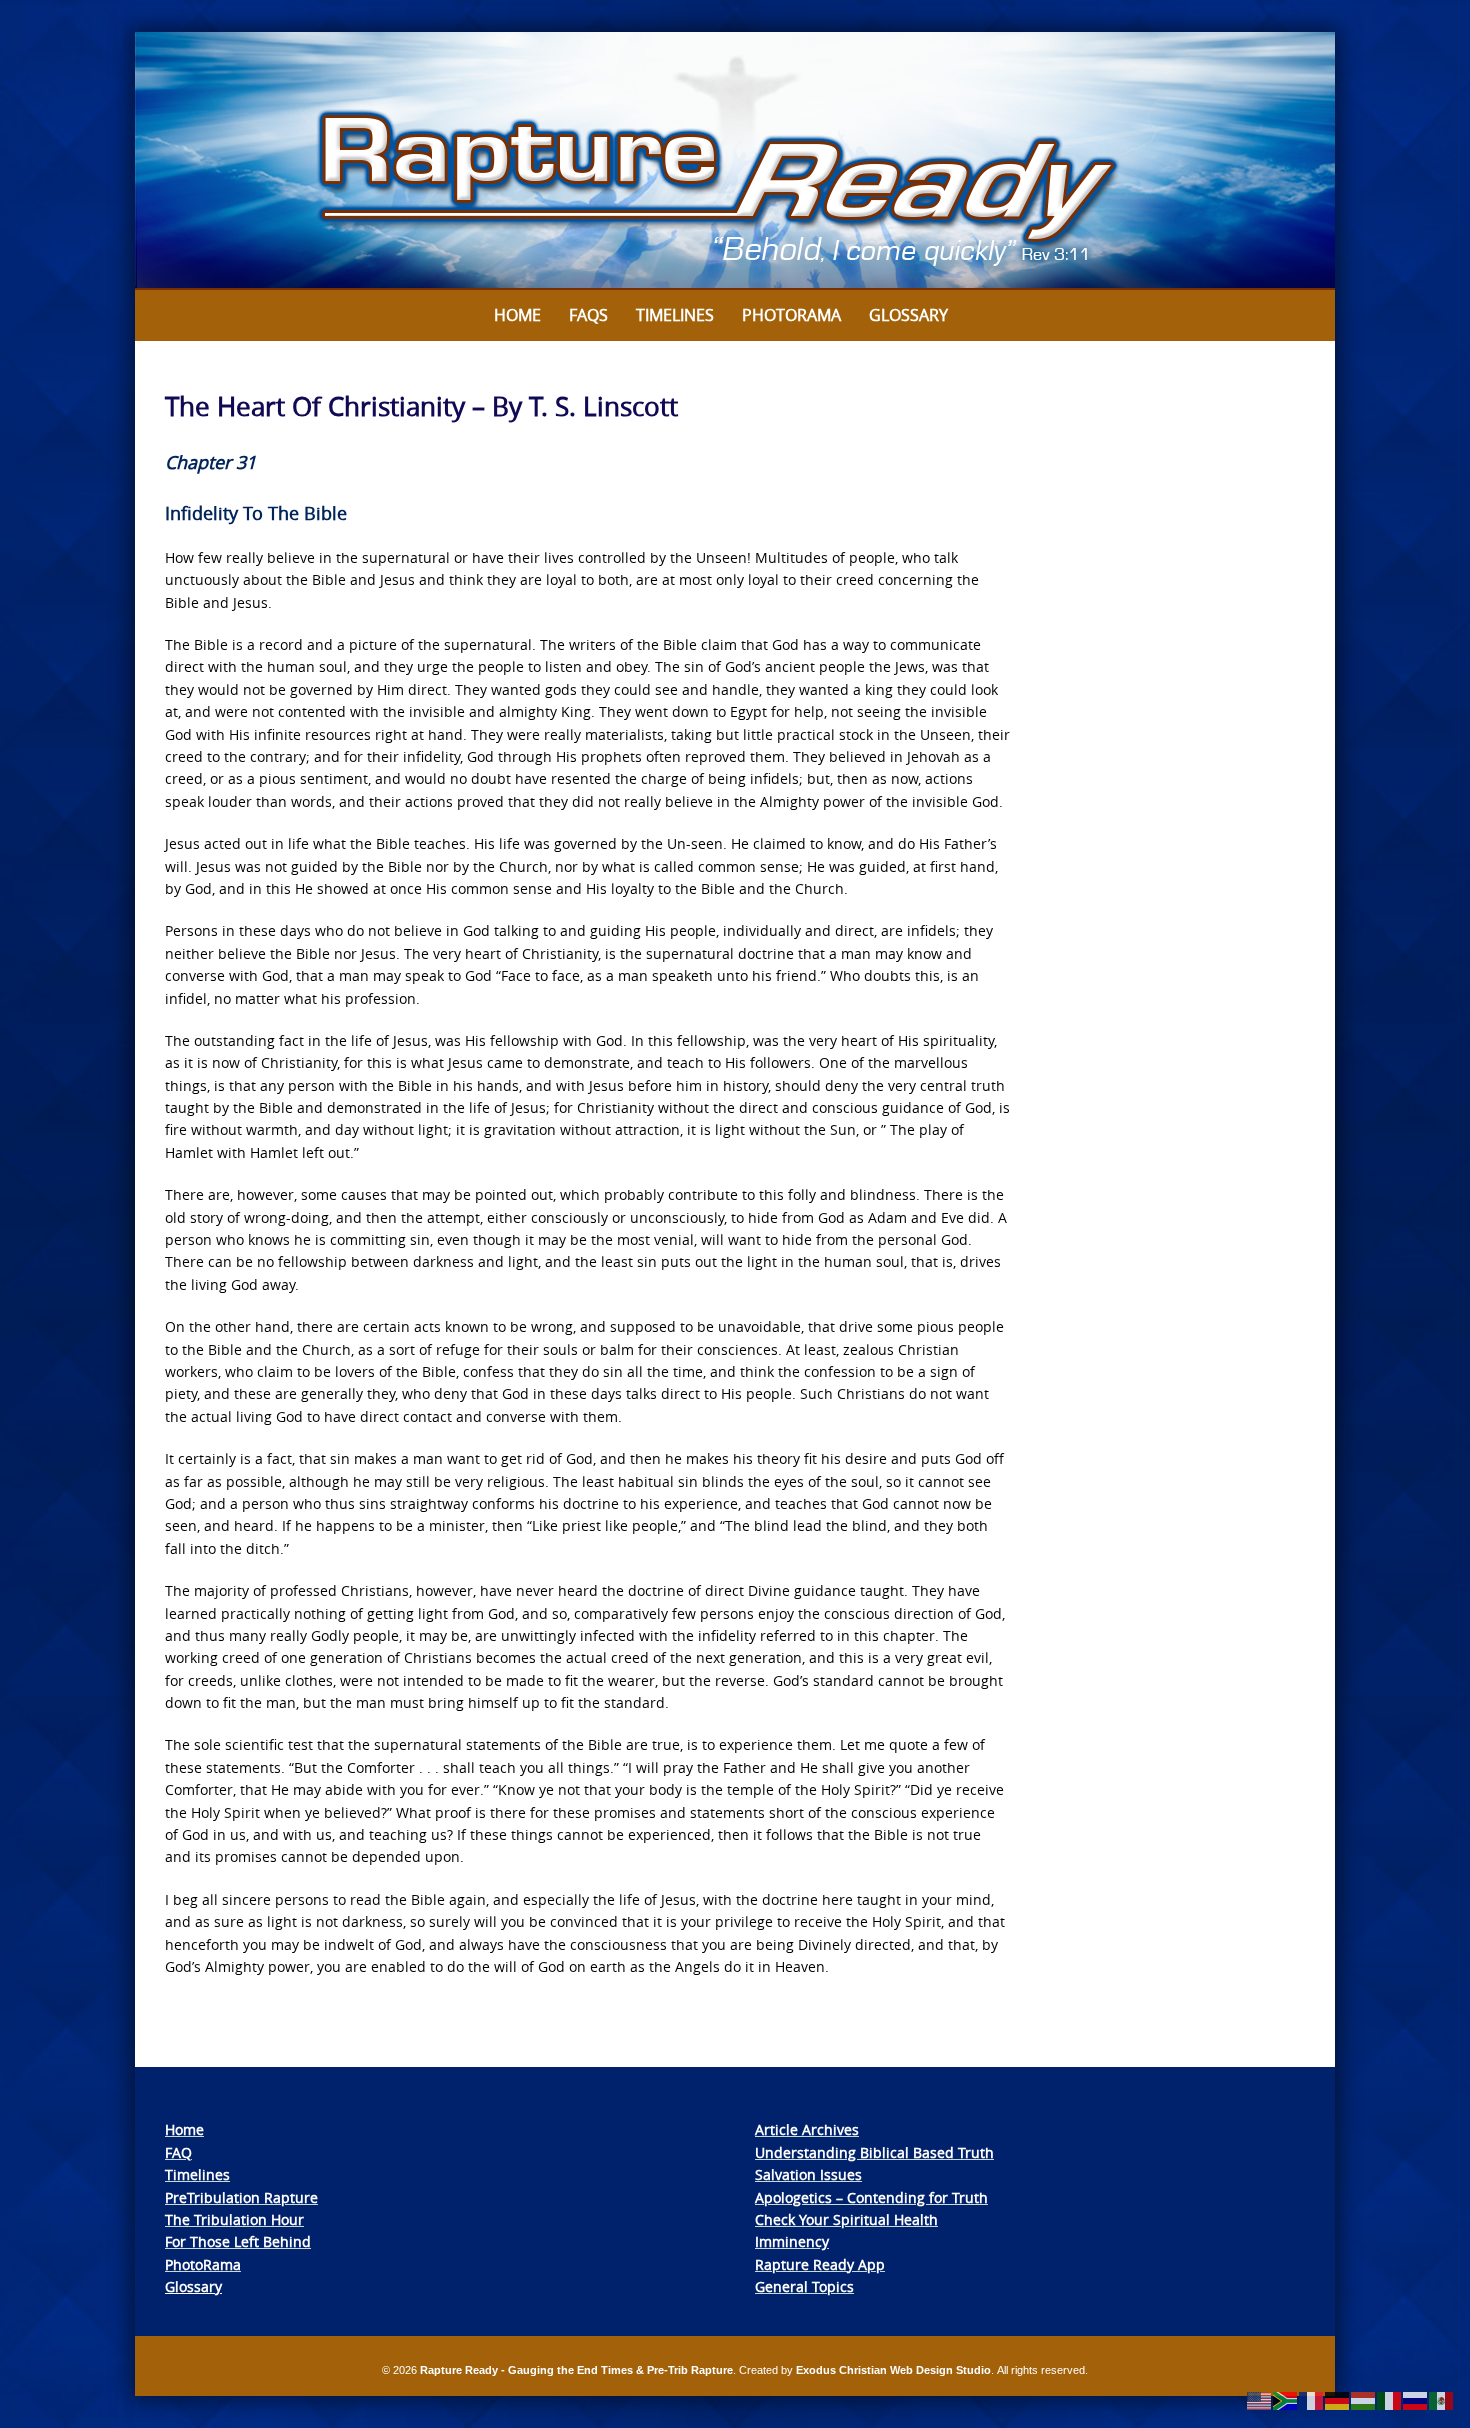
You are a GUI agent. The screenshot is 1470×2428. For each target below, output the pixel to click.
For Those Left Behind (238, 2241)
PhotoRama (203, 2264)
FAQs (588, 315)
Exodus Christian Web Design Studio (893, 2370)
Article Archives (807, 2129)
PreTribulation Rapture (241, 2197)
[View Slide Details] (735, 161)
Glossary (908, 315)
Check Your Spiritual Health (846, 2219)
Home (517, 315)
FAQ (178, 2152)
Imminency (792, 2241)
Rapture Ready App (820, 2264)
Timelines (675, 315)
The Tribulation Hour (234, 2219)
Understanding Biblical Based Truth (874, 2152)
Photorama (791, 315)
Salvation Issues (808, 2174)
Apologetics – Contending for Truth (871, 2197)
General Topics (804, 2286)
